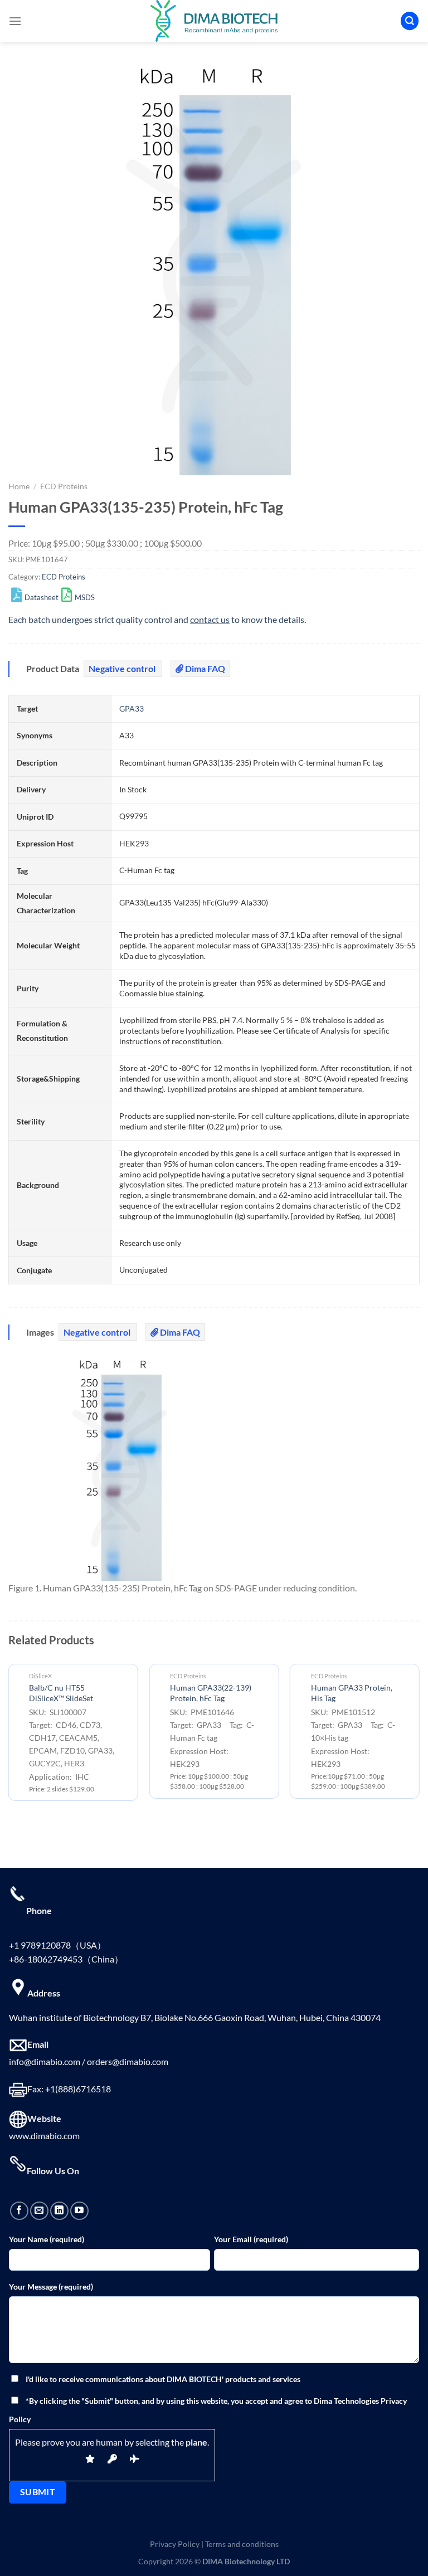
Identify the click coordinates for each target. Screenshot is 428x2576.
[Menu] (15, 21)
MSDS (85, 597)
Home (19, 486)
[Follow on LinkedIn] (59, 2211)
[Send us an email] (39, 2211)
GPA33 (132, 708)
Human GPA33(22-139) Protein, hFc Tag (211, 1693)
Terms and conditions (242, 2544)
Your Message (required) (51, 2287)
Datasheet (42, 597)
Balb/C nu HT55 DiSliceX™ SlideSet (61, 1693)
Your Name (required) (47, 2239)
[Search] (410, 21)
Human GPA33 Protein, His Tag (352, 1693)
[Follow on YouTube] (79, 2211)
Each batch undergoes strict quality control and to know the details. (157, 619)
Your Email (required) (251, 2239)
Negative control (123, 668)
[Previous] (9, 1737)
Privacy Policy (175, 2544)
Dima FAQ (204, 668)
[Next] (419, 1737)
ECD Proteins (64, 486)
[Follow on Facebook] (19, 2211)
